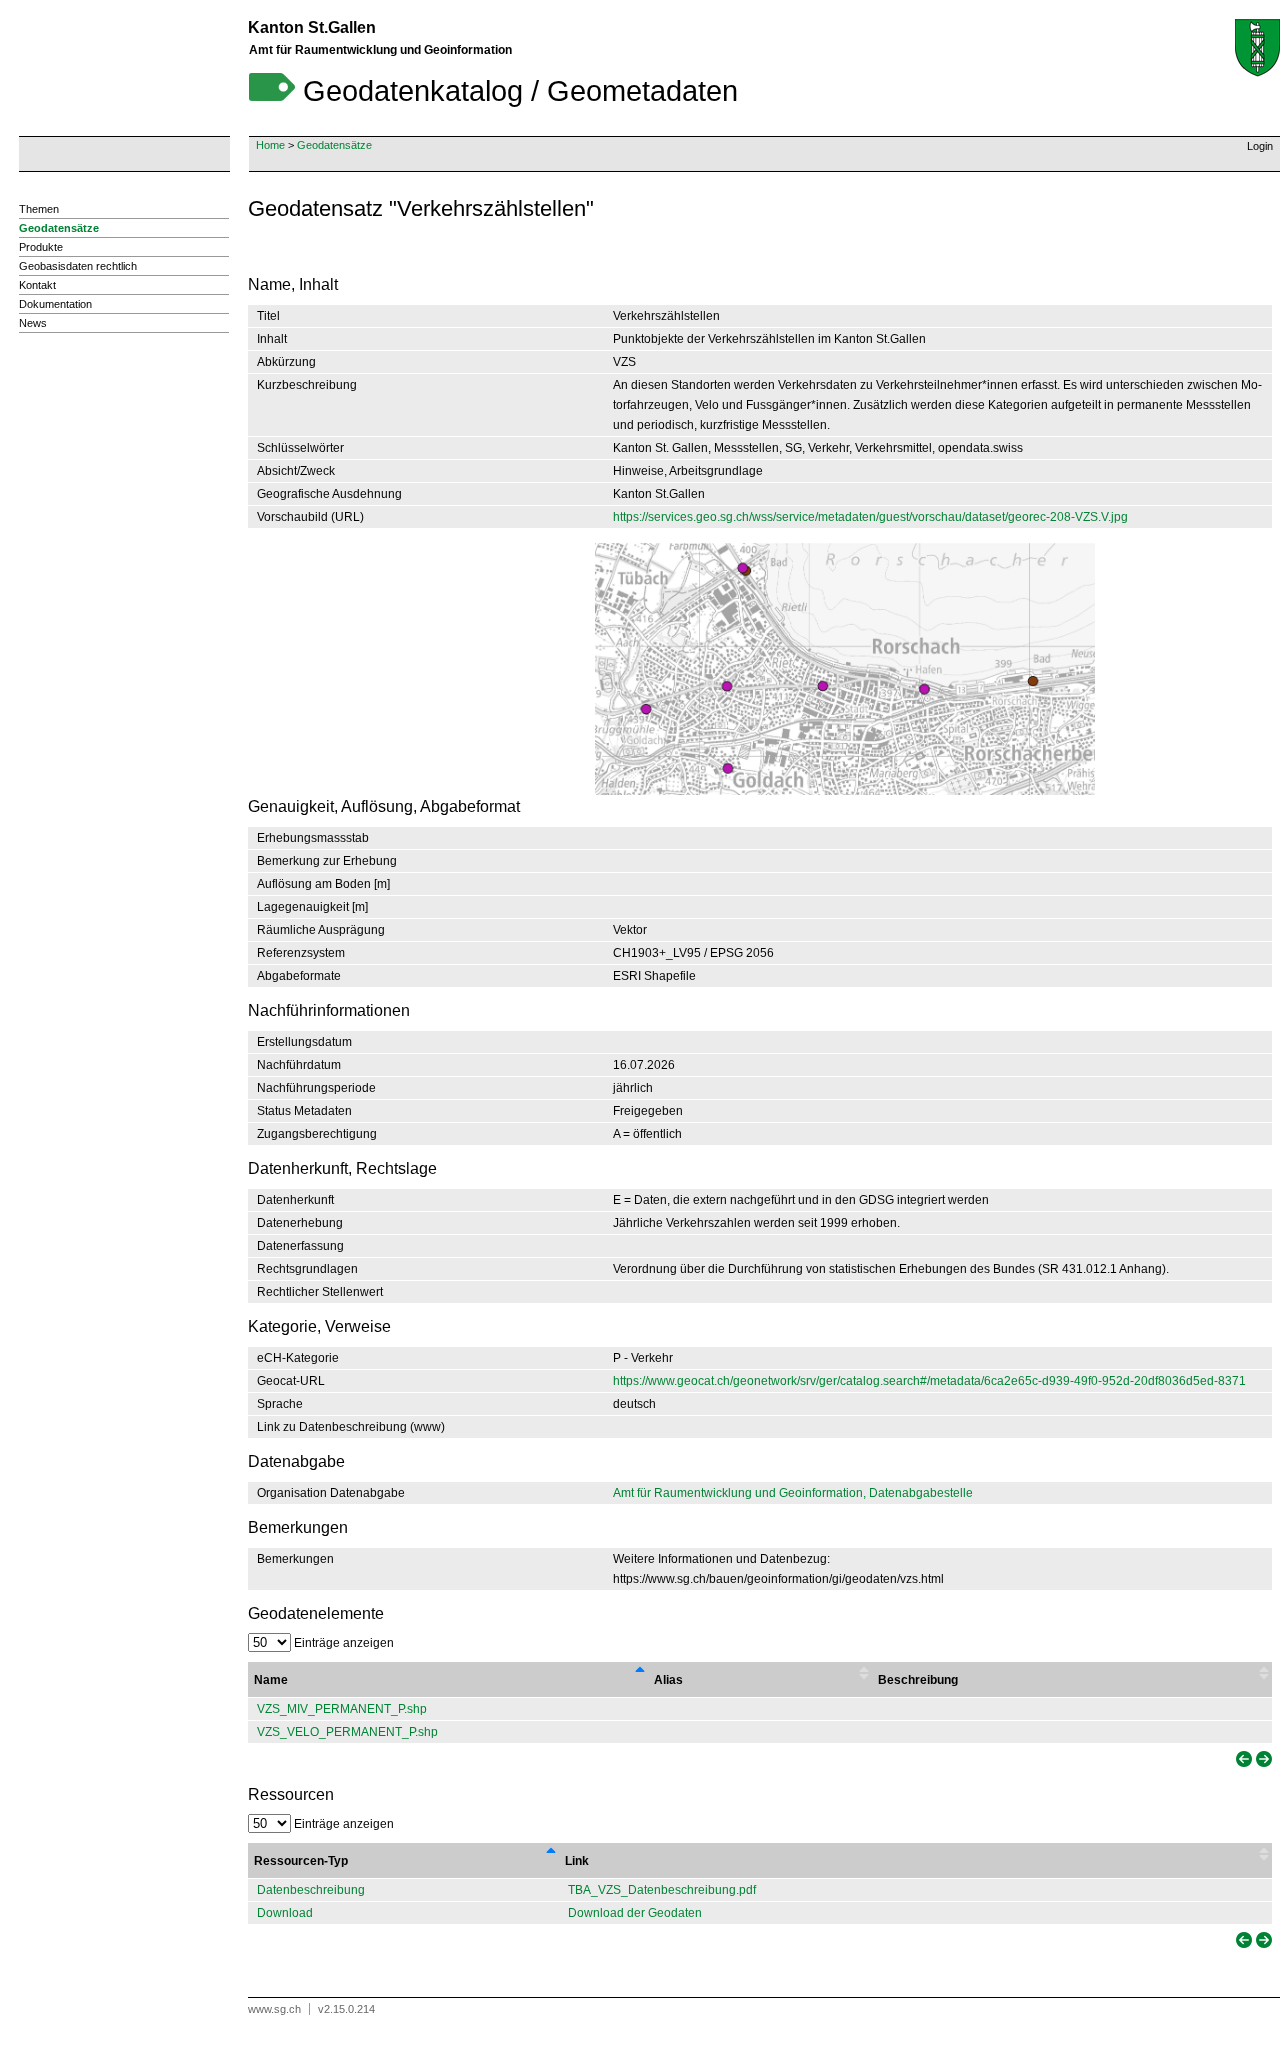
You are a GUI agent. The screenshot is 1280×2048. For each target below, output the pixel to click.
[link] (1242, 1759)
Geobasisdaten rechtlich (78, 266)
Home (270, 145)
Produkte (41, 247)
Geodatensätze (334, 145)
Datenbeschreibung (311, 1890)
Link (577, 1861)
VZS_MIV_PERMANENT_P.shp (342, 1709)
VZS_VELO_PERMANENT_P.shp (347, 1732)
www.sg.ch (274, 2009)
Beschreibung (918, 1680)
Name (271, 1680)
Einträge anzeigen (342, 1643)
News (33, 323)
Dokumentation (55, 304)
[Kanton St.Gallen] (1257, 48)
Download (285, 1913)
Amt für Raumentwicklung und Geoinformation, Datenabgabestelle (793, 1493)
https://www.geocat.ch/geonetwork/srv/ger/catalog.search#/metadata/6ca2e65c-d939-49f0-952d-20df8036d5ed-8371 (929, 1381)
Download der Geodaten (635, 1913)
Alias (668, 1680)
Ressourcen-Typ (301, 1861)
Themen (39, 209)
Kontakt (37, 285)
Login (1260, 146)
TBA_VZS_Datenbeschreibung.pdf (662, 1890)
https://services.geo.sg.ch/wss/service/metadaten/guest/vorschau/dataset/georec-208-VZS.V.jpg (870, 517)
